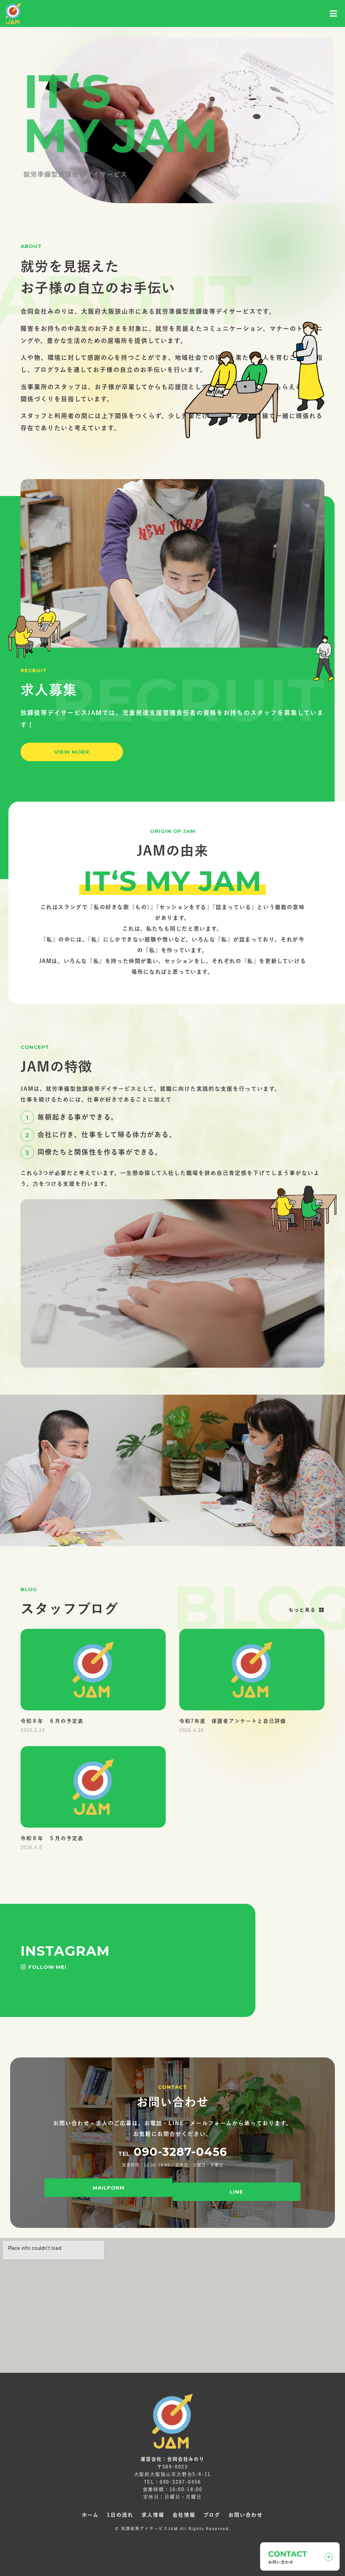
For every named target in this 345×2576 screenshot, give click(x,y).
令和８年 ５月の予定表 (52, 1838)
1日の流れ (120, 2515)
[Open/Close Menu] (334, 14)
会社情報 (184, 2515)
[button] (72, 752)
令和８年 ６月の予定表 (52, 1721)
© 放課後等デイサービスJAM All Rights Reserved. (173, 2528)
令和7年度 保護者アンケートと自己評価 (233, 1721)
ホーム (90, 2515)
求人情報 (153, 2515)
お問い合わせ (246, 2515)
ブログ (212, 2515)
